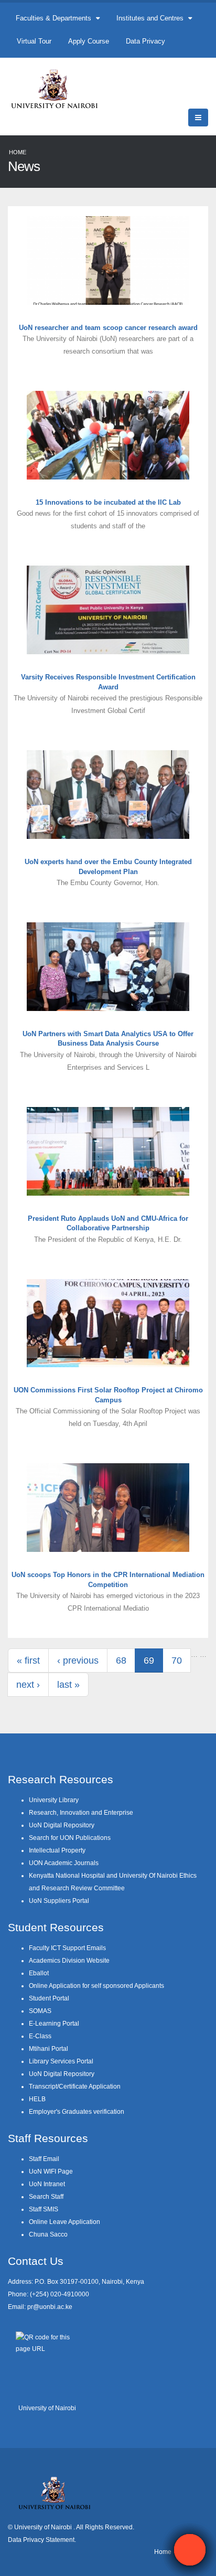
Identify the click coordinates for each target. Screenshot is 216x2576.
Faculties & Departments (55, 18)
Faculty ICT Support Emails (67, 1948)
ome (165, 2552)
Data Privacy (145, 41)
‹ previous (78, 1660)
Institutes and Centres (151, 18)
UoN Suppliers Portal (59, 1901)
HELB (37, 2099)
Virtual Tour (34, 41)
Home (18, 152)
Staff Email (44, 2159)
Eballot (39, 1973)
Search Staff (46, 2196)
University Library (54, 1800)
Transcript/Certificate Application (75, 2086)
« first (28, 1660)
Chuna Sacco (48, 2234)
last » (68, 1685)
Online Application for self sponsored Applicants (96, 1986)
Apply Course (89, 41)
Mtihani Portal (48, 2048)
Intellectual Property (57, 1850)
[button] (190, 2550)
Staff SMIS (44, 2209)
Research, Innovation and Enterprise (81, 1812)
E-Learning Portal (54, 2023)
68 (121, 1660)
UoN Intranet (47, 2184)
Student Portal (49, 1998)
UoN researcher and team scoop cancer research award (108, 328)
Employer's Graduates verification (77, 2111)
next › (28, 1685)
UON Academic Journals (64, 1863)
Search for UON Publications (70, 1838)
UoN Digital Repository (62, 1825)
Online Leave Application (64, 2222)
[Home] (59, 88)
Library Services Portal (61, 2061)
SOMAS (40, 2011)
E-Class (40, 2036)
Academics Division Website (69, 1960)
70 (177, 1660)
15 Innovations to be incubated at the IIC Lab (108, 502)
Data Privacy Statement (41, 2540)
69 (149, 1660)
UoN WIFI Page (51, 2171)
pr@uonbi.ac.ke (50, 2307)
